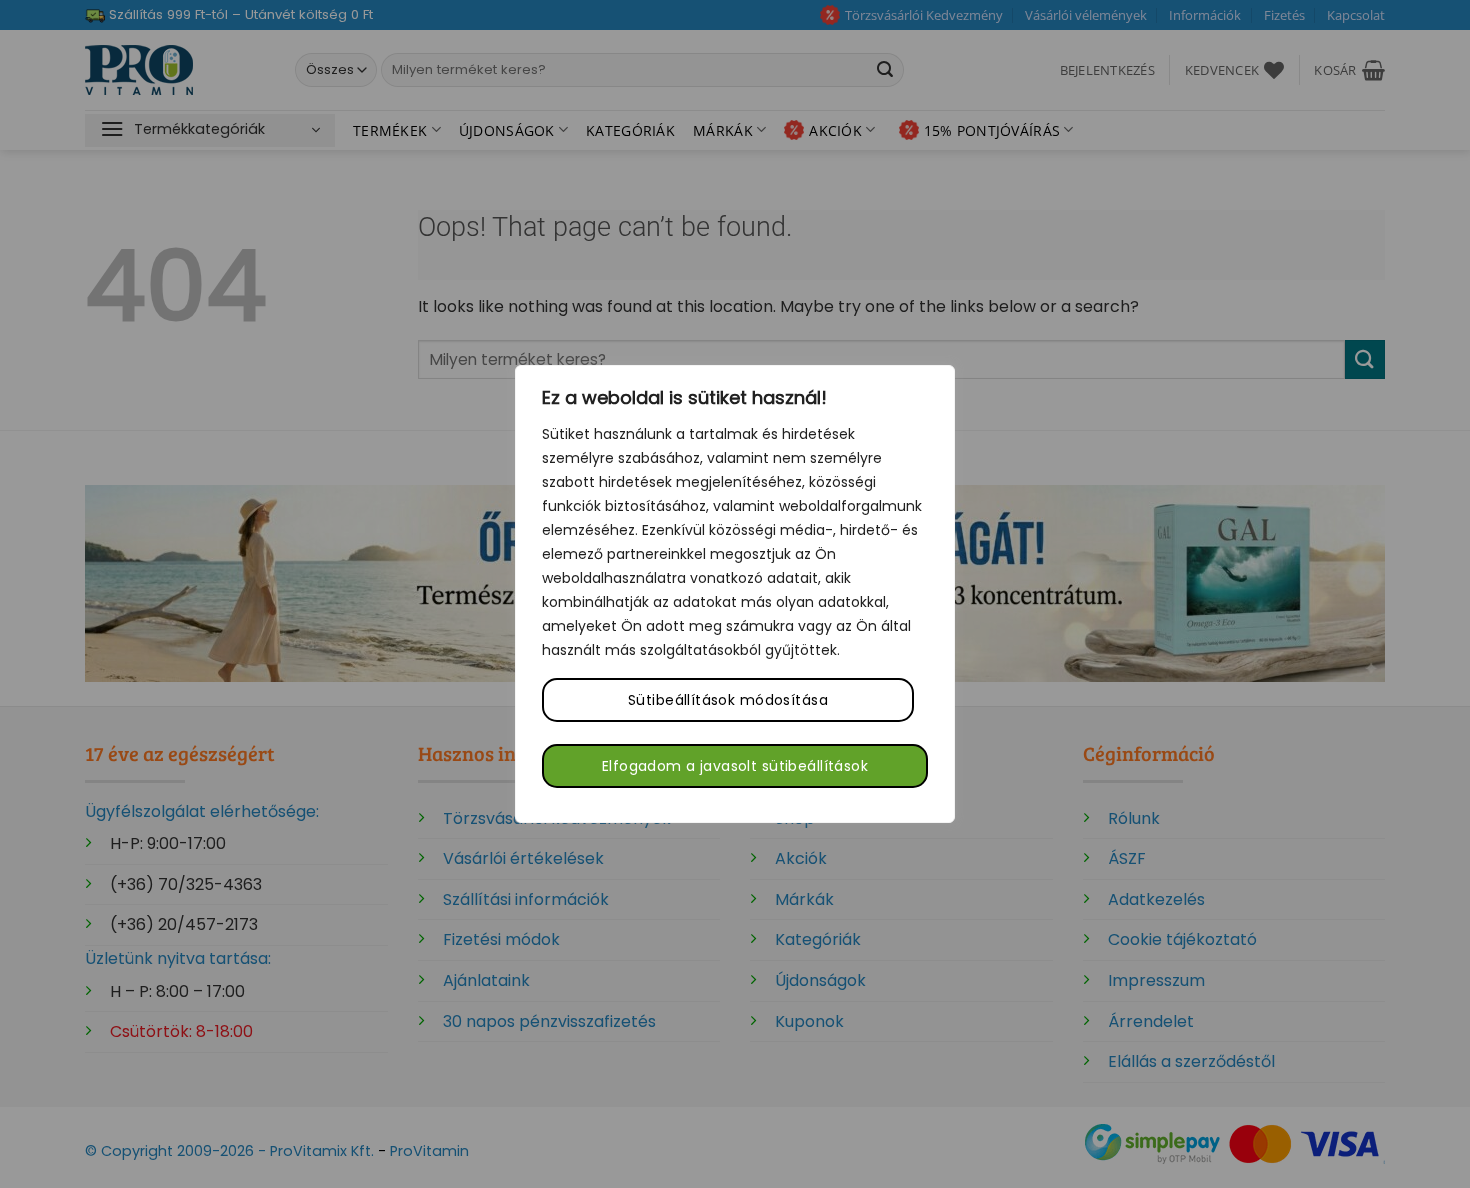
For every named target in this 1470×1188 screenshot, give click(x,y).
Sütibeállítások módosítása (728, 700)
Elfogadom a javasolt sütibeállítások (735, 766)
